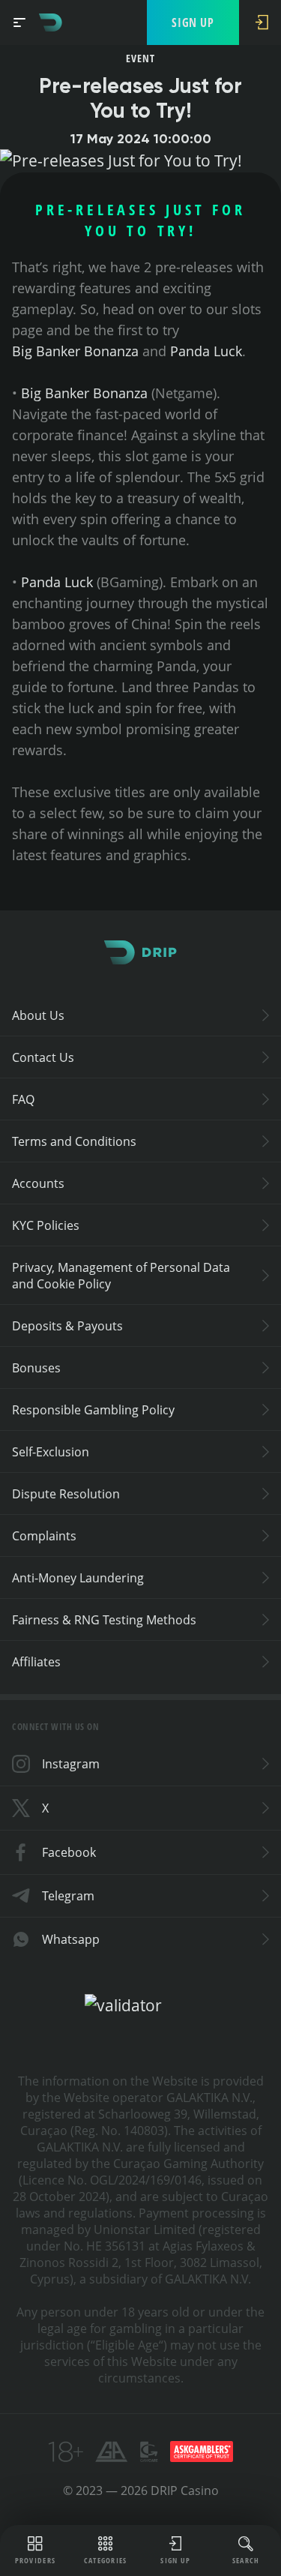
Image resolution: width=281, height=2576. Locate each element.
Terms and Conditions (74, 1141)
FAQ (23, 1099)
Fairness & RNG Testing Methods (104, 1620)
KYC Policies (46, 1225)
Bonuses (36, 1368)
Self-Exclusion (51, 1452)
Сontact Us (43, 1057)
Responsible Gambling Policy (93, 1410)
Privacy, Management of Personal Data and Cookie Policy (121, 1276)
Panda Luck (206, 351)
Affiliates (36, 1662)
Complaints (44, 1536)
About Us (38, 1015)
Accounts (38, 1183)
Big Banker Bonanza (75, 351)
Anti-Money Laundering (78, 1578)
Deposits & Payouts (67, 1326)
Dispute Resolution (66, 1494)
